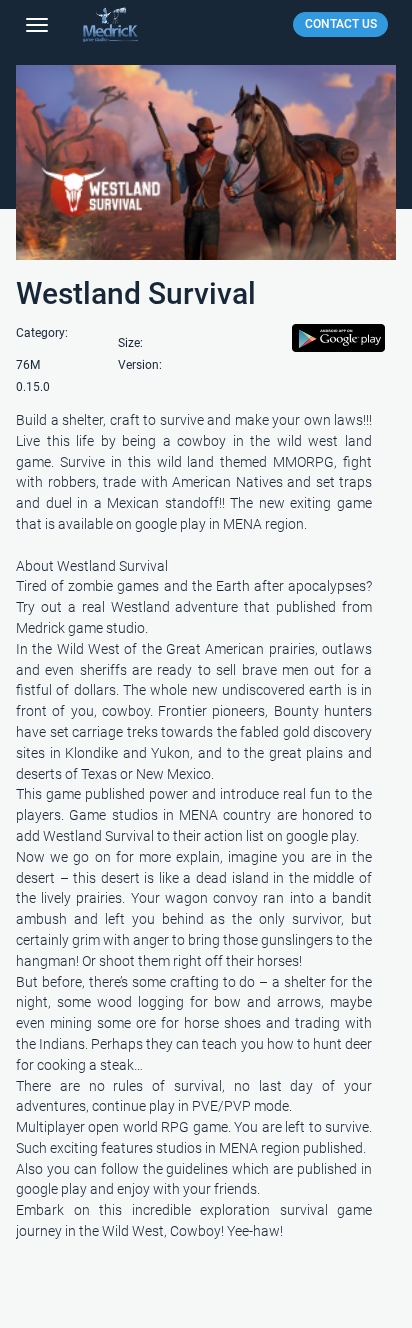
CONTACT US (341, 24)
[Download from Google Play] (338, 345)
